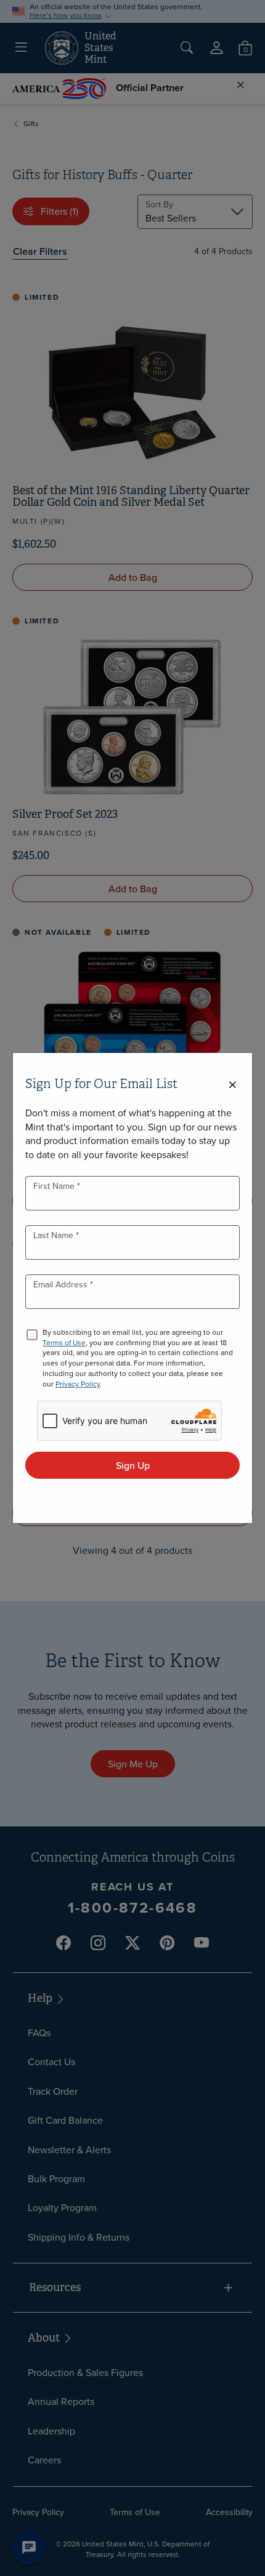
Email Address (62, 1284)
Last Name (55, 1235)
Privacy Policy (78, 1384)
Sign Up (133, 1465)
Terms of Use (64, 1342)
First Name (55, 1186)
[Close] (232, 1085)
